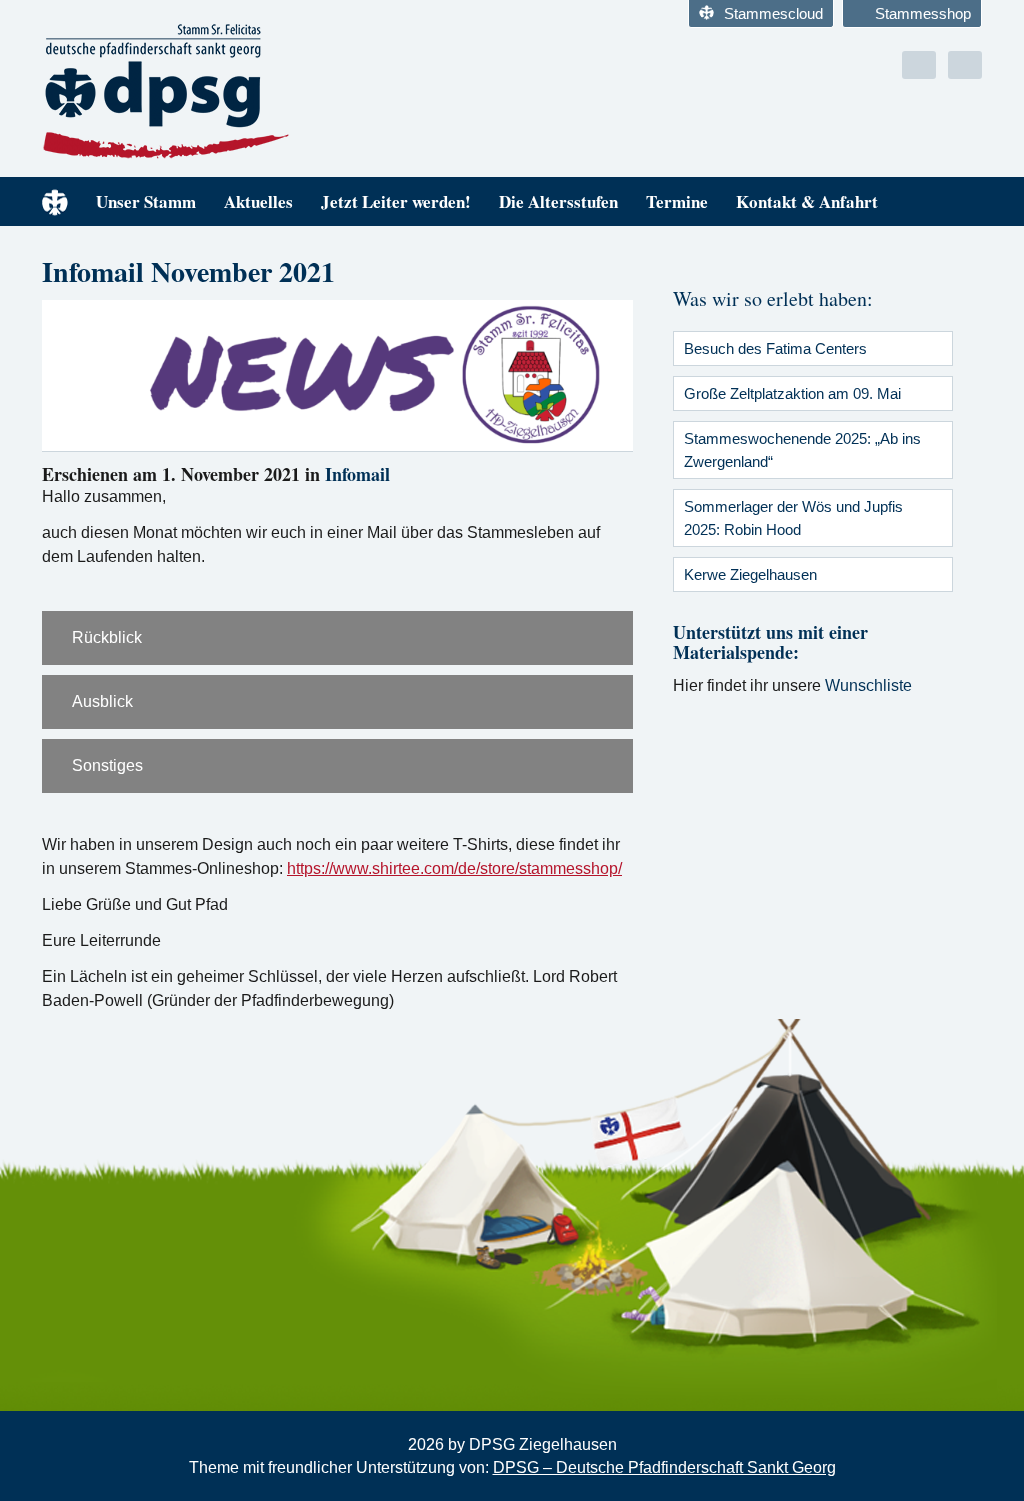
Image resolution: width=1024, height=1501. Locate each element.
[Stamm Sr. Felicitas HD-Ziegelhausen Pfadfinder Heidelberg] (269, 92)
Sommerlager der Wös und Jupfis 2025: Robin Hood (793, 518)
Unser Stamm (146, 201)
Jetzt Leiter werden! (396, 201)
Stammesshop (923, 13)
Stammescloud (773, 13)
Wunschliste (868, 685)
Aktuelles (258, 201)
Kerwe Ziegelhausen (750, 574)
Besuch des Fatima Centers (775, 348)
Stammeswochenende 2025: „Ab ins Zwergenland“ (802, 450)
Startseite (55, 201)
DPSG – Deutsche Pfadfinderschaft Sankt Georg (664, 1467)
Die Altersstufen (558, 201)
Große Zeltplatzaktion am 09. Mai (792, 393)
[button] (337, 638)
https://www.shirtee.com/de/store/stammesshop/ (454, 868)
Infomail (357, 474)
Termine (677, 201)
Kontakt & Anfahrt (807, 201)
